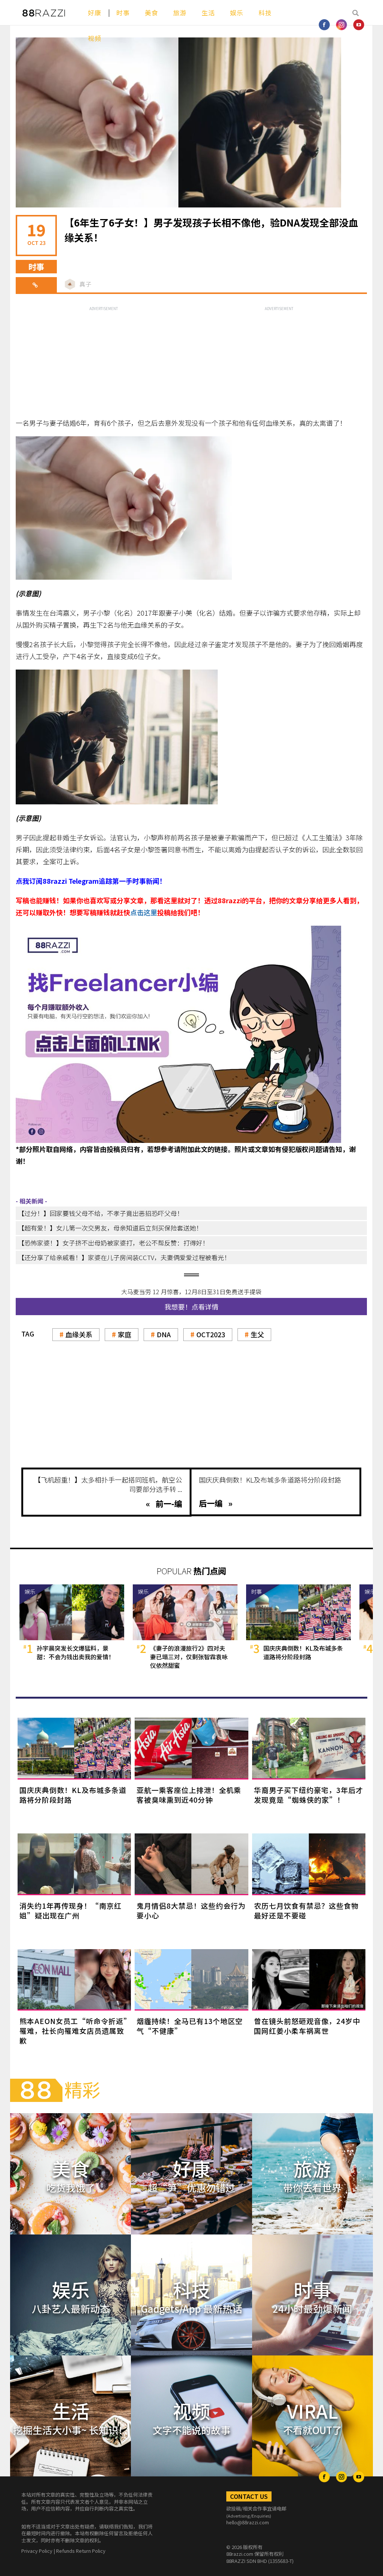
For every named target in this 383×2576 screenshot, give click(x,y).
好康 (95, 13)
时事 (123, 13)
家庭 (125, 1334)
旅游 (180, 13)
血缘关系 (79, 1334)
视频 (95, 38)
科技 (265, 13)
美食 (151, 13)
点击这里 (144, 912)
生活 (208, 13)
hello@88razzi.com (248, 2522)
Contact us (249, 2496)
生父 (257, 1334)
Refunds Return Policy (81, 2551)
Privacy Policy (37, 2551)
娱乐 (237, 13)
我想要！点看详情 (191, 1307)
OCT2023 (211, 1334)
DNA (164, 1334)
